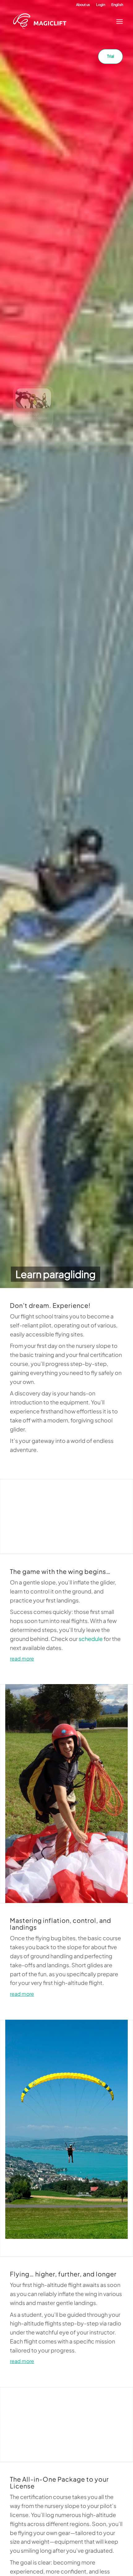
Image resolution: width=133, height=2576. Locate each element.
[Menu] (118, 21)
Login (101, 5)
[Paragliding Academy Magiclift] (61, 21)
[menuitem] (83, 5)
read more (22, 1659)
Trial (111, 56)
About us (83, 5)
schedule (91, 1639)
